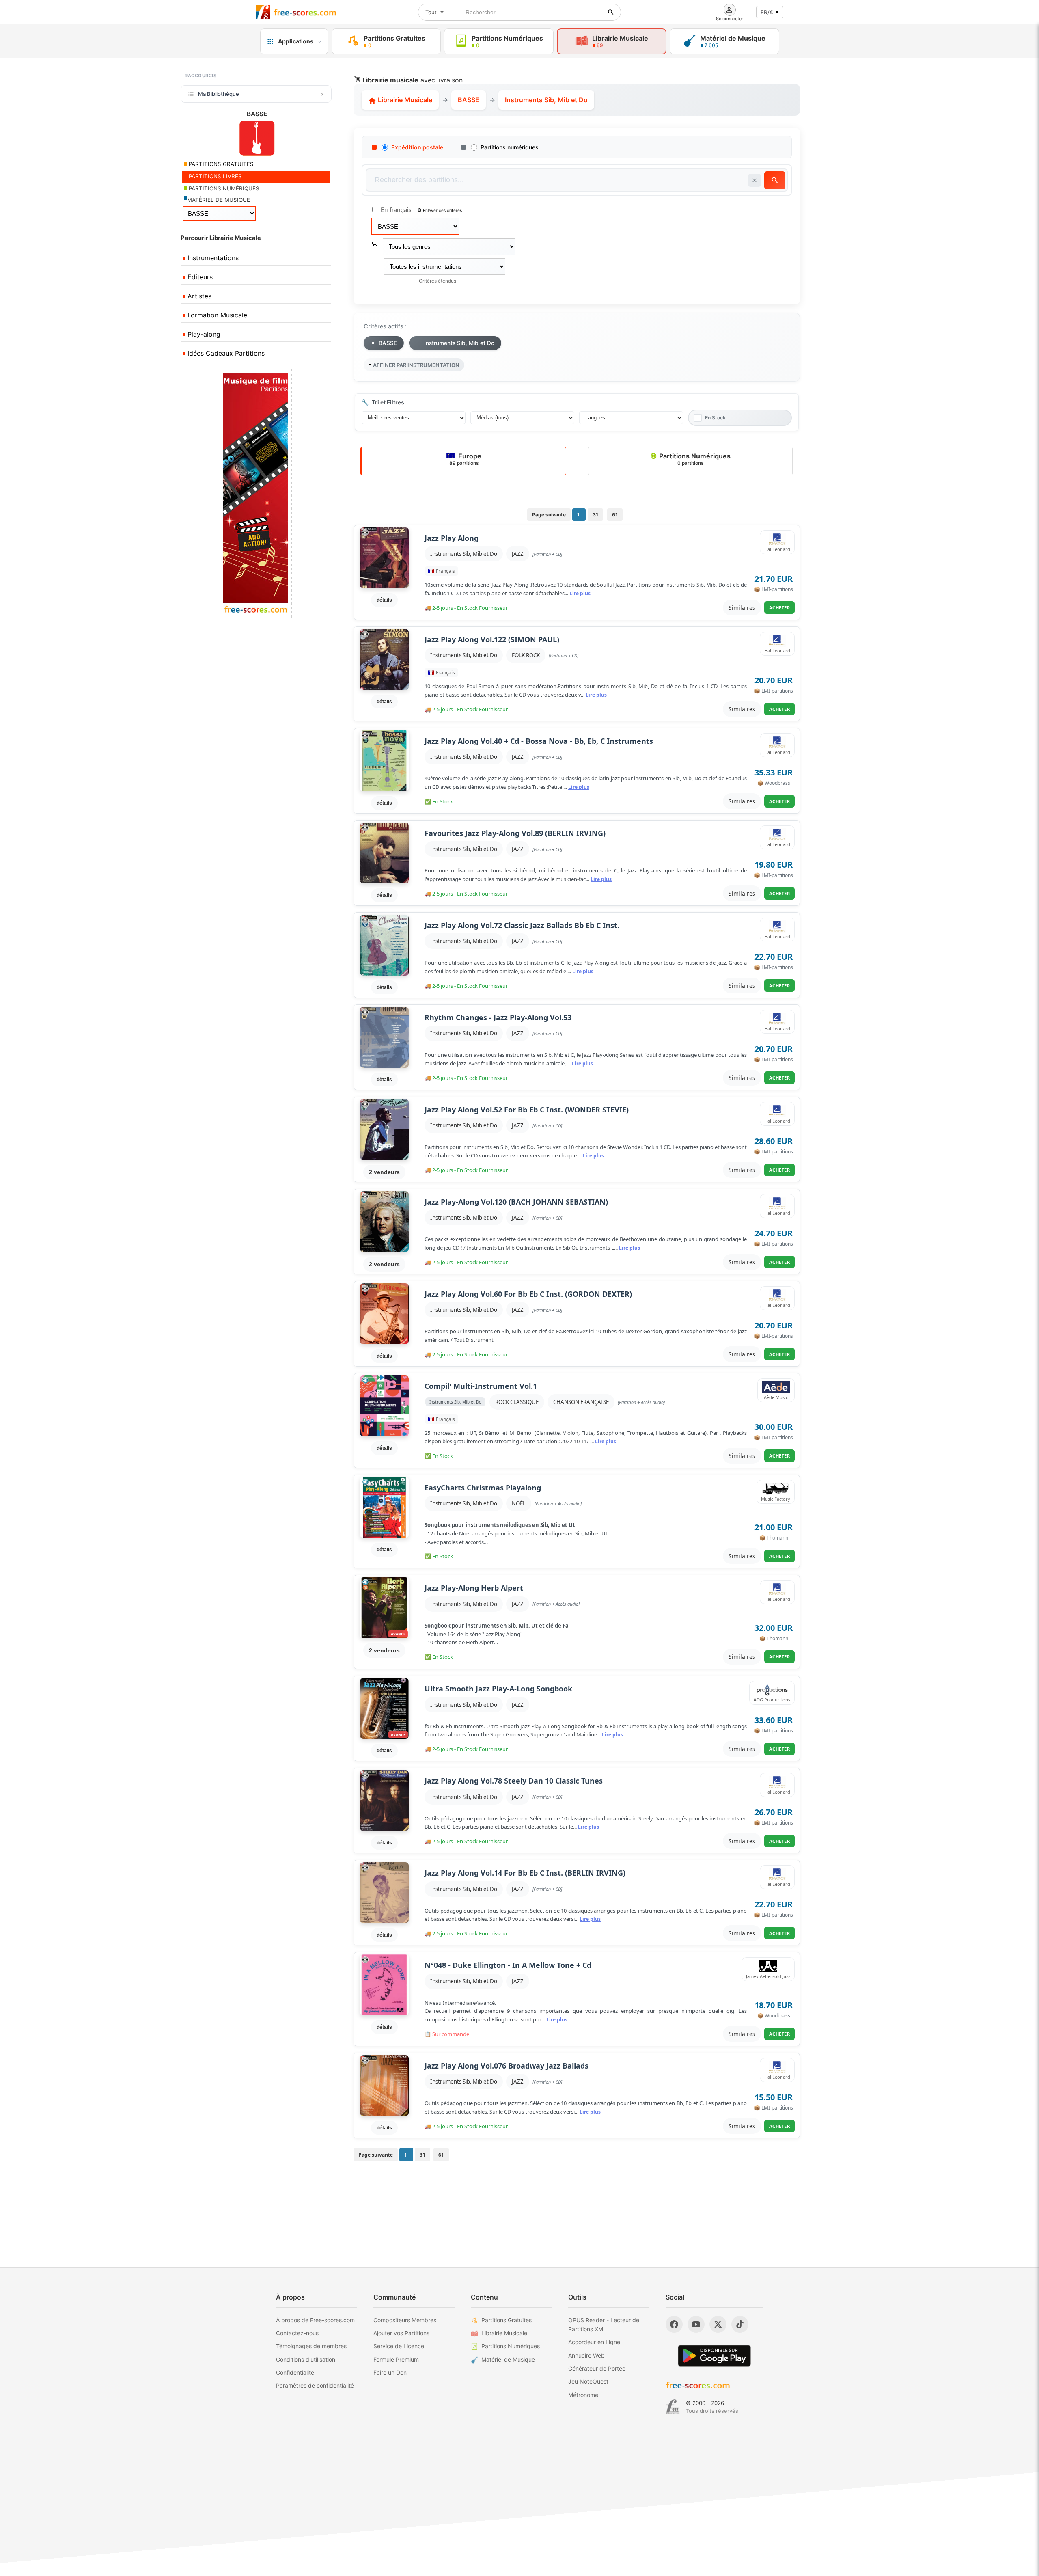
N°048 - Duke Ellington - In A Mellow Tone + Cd (508, 1965)
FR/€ (767, 12)
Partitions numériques (510, 147)
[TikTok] (740, 2324)
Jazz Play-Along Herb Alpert (474, 1588)
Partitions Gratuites (507, 2320)
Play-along (203, 334)
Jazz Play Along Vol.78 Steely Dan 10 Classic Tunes (514, 1781)
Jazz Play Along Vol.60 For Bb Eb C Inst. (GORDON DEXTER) (528, 1294)
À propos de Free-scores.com (315, 2320)
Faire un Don (390, 2372)
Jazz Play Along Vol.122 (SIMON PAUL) (492, 640)
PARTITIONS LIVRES (214, 176)
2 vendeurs (384, 1172)
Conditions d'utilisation (306, 2359)
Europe (466, 459)
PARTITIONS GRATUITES (220, 164)
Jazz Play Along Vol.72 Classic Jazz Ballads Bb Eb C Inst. (522, 925)
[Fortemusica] (673, 2407)
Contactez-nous (297, 2333)
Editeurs (199, 277)
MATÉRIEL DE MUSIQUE (219, 200)
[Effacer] (754, 180)
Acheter (780, 608)
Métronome (583, 2395)
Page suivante (549, 515)
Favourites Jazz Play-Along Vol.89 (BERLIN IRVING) (515, 833)
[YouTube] (696, 2324)
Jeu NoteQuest (588, 2381)
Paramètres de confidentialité (315, 2385)
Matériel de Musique (508, 2359)
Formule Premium (396, 2359)
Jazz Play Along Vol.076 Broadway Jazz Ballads (507, 2066)
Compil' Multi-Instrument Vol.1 (481, 1386)
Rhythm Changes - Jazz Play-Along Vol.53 (498, 1018)
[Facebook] (674, 2324)
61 (615, 515)
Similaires (742, 608)
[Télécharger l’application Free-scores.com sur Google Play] (714, 2356)
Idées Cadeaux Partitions (225, 353)
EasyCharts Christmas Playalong (483, 1488)
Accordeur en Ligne (594, 2342)
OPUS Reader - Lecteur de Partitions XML (604, 2324)
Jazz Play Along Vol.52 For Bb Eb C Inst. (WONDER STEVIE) (527, 1110)
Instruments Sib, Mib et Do (464, 554)
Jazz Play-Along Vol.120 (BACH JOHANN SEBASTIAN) (516, 1202)
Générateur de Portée (597, 2368)
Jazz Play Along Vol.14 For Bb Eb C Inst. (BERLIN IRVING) (525, 1873)
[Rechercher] (611, 12)
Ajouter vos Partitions (401, 2333)
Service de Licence (399, 2346)
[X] (718, 2324)
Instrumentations (212, 258)
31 (595, 515)
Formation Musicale (216, 315)
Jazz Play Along (452, 538)
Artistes (198, 296)
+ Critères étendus (435, 281)
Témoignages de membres (311, 2346)
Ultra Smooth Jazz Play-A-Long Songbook (498, 1689)
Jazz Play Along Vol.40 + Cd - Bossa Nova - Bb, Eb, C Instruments (539, 741)
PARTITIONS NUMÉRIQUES (223, 188)
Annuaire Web (586, 2355)
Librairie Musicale (404, 100)
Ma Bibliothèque (219, 94)
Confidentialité (295, 2372)
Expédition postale (417, 147)
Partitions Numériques (694, 459)
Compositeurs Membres (405, 2320)
